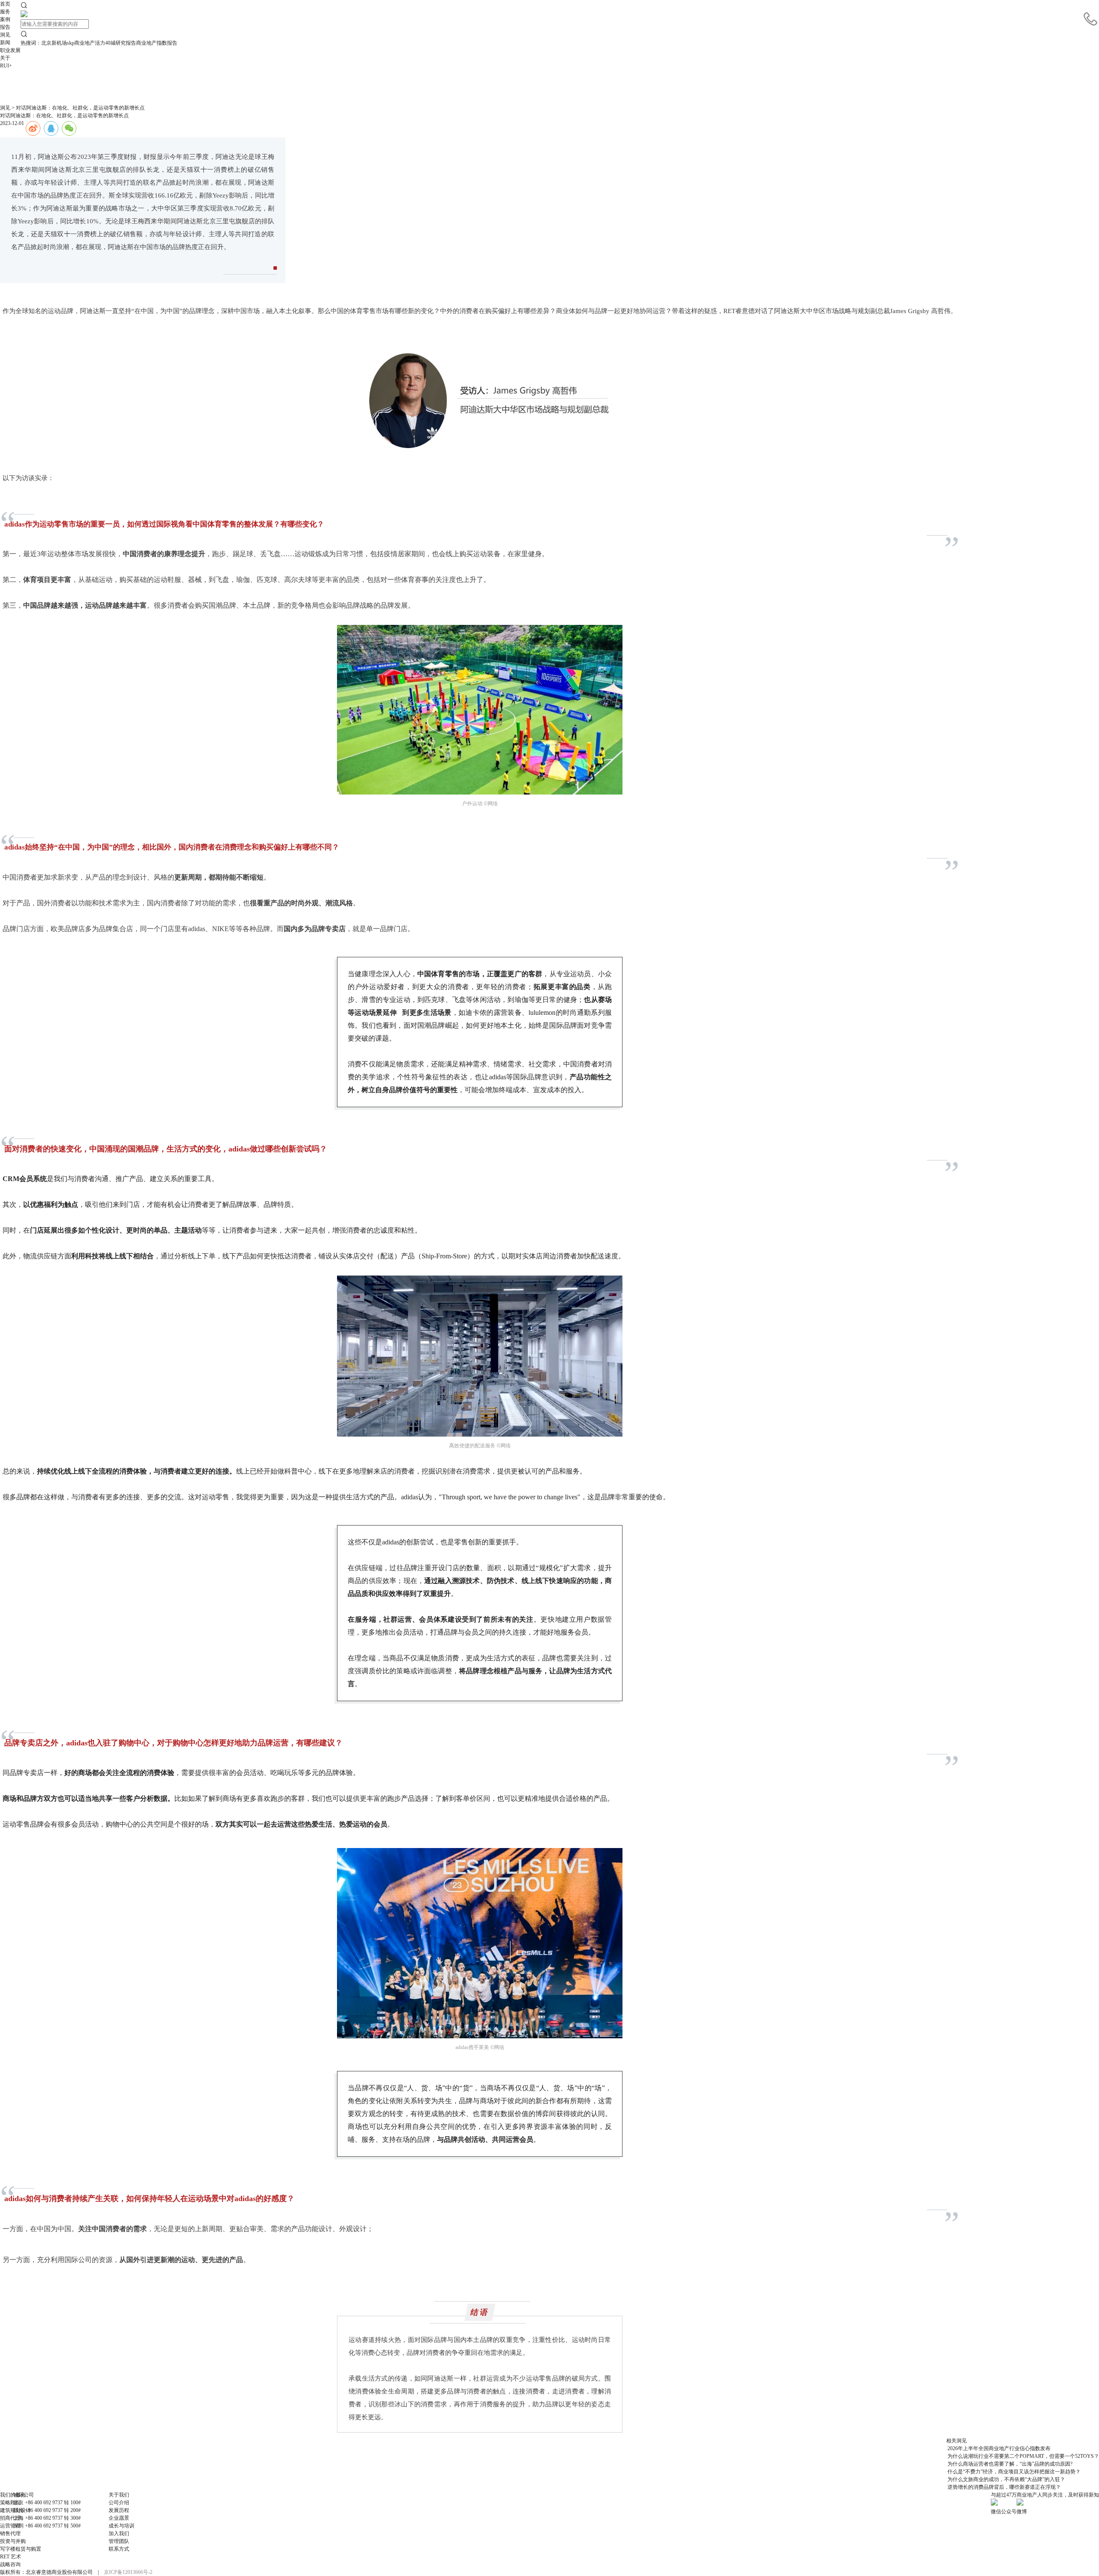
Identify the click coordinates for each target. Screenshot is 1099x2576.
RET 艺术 (11, 2557)
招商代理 (10, 2518)
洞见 (5, 108)
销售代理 (10, 2533)
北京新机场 (54, 43)
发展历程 (119, 2510)
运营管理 (10, 2526)
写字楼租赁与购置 (21, 2549)
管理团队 (119, 2541)
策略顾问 (10, 2503)
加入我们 (119, 2533)
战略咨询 (10, 2564)
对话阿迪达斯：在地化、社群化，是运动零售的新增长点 (80, 108)
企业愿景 (119, 2518)
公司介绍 (119, 2503)
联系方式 (119, 2549)
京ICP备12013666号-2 (128, 2572)
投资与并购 (13, 2541)
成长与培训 (121, 2526)
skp (71, 43)
